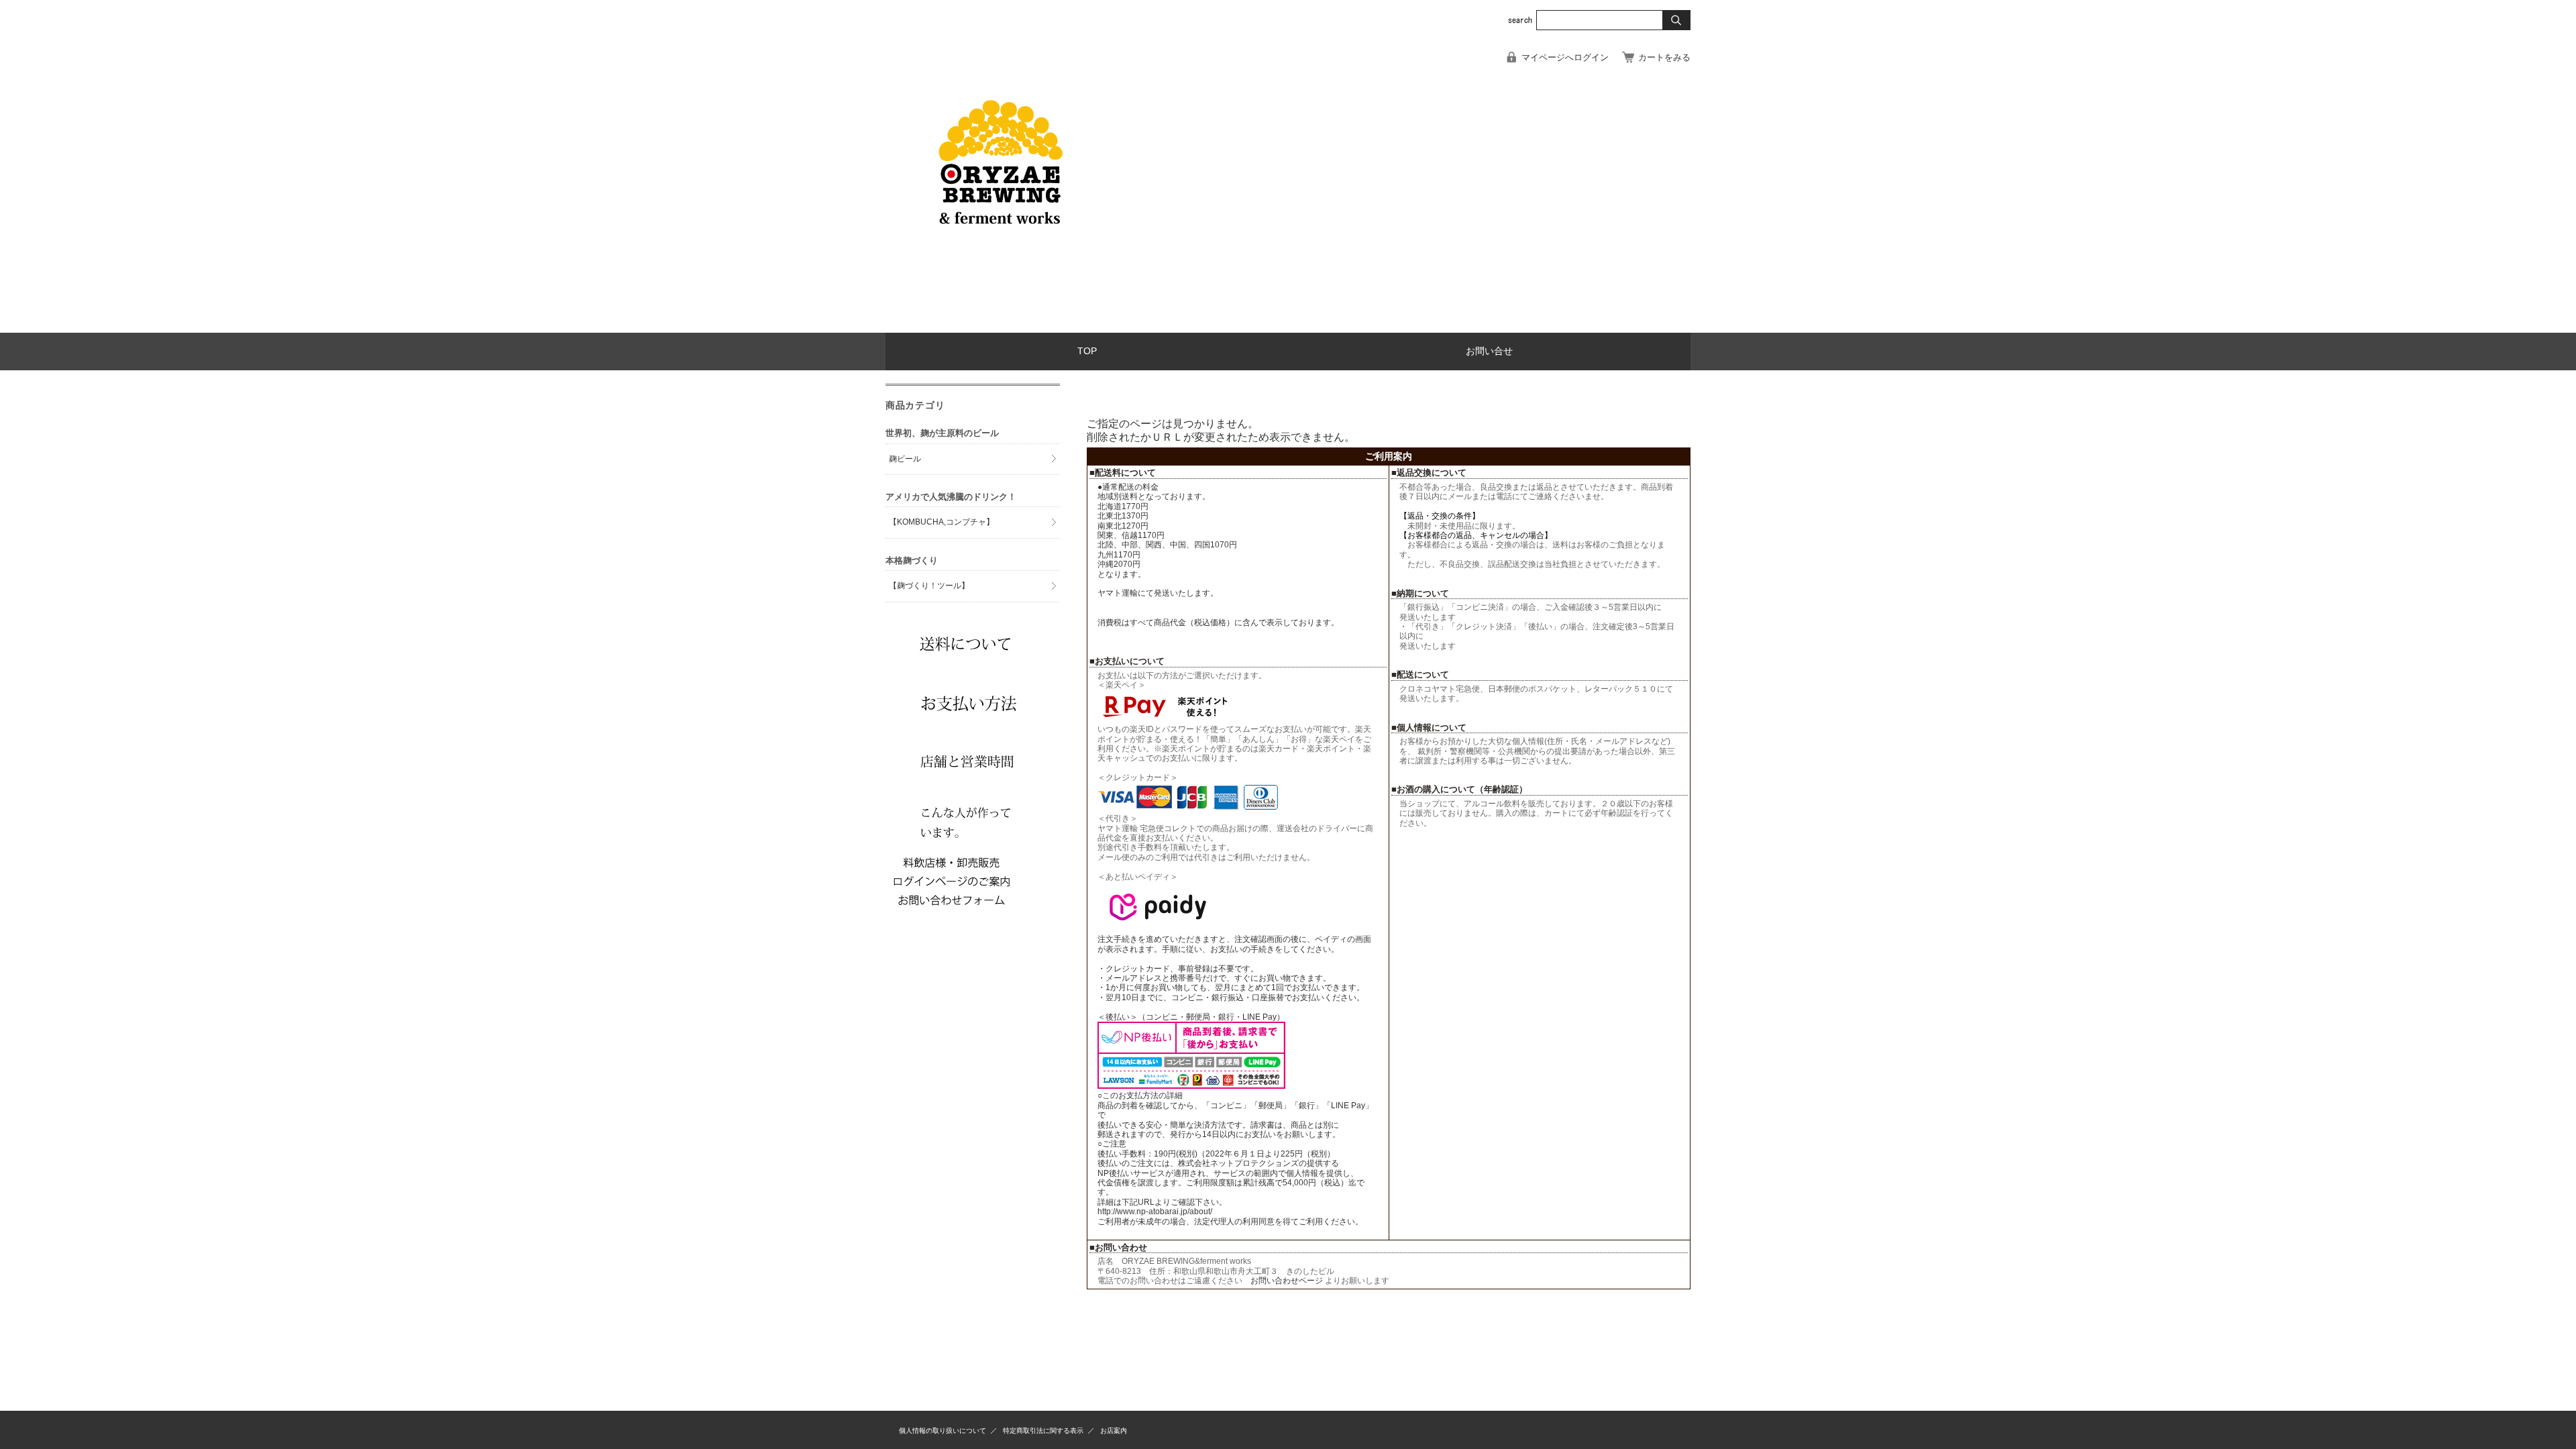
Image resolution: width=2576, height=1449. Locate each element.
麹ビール (905, 459)
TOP (1087, 351)
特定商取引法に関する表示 (1043, 1431)
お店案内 (1114, 1431)
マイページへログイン (1565, 57)
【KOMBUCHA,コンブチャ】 (942, 522)
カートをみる (1664, 57)
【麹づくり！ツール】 (929, 586)
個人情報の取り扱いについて (943, 1431)
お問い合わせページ (1288, 1281)
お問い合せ (1489, 351)
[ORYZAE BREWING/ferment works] (1000, 322)
